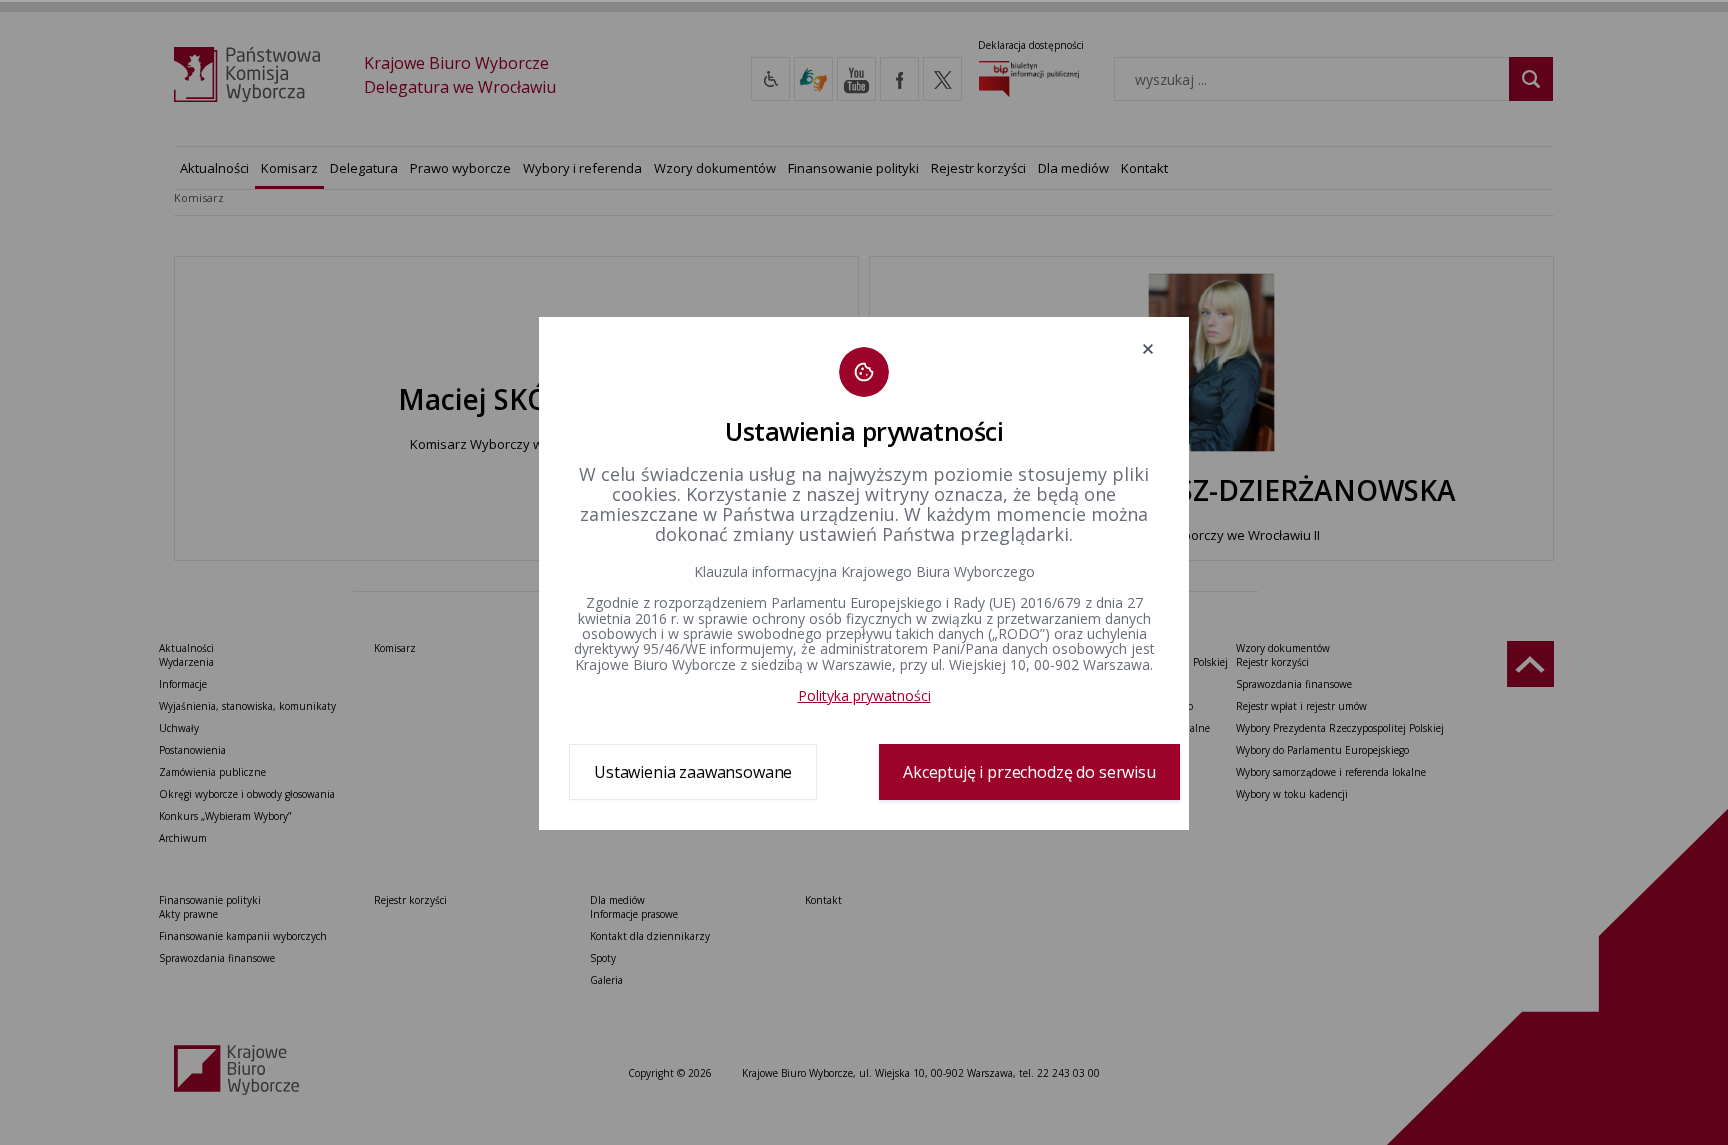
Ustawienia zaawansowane (693, 772)
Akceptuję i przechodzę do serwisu (1029, 772)
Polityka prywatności (864, 695)
